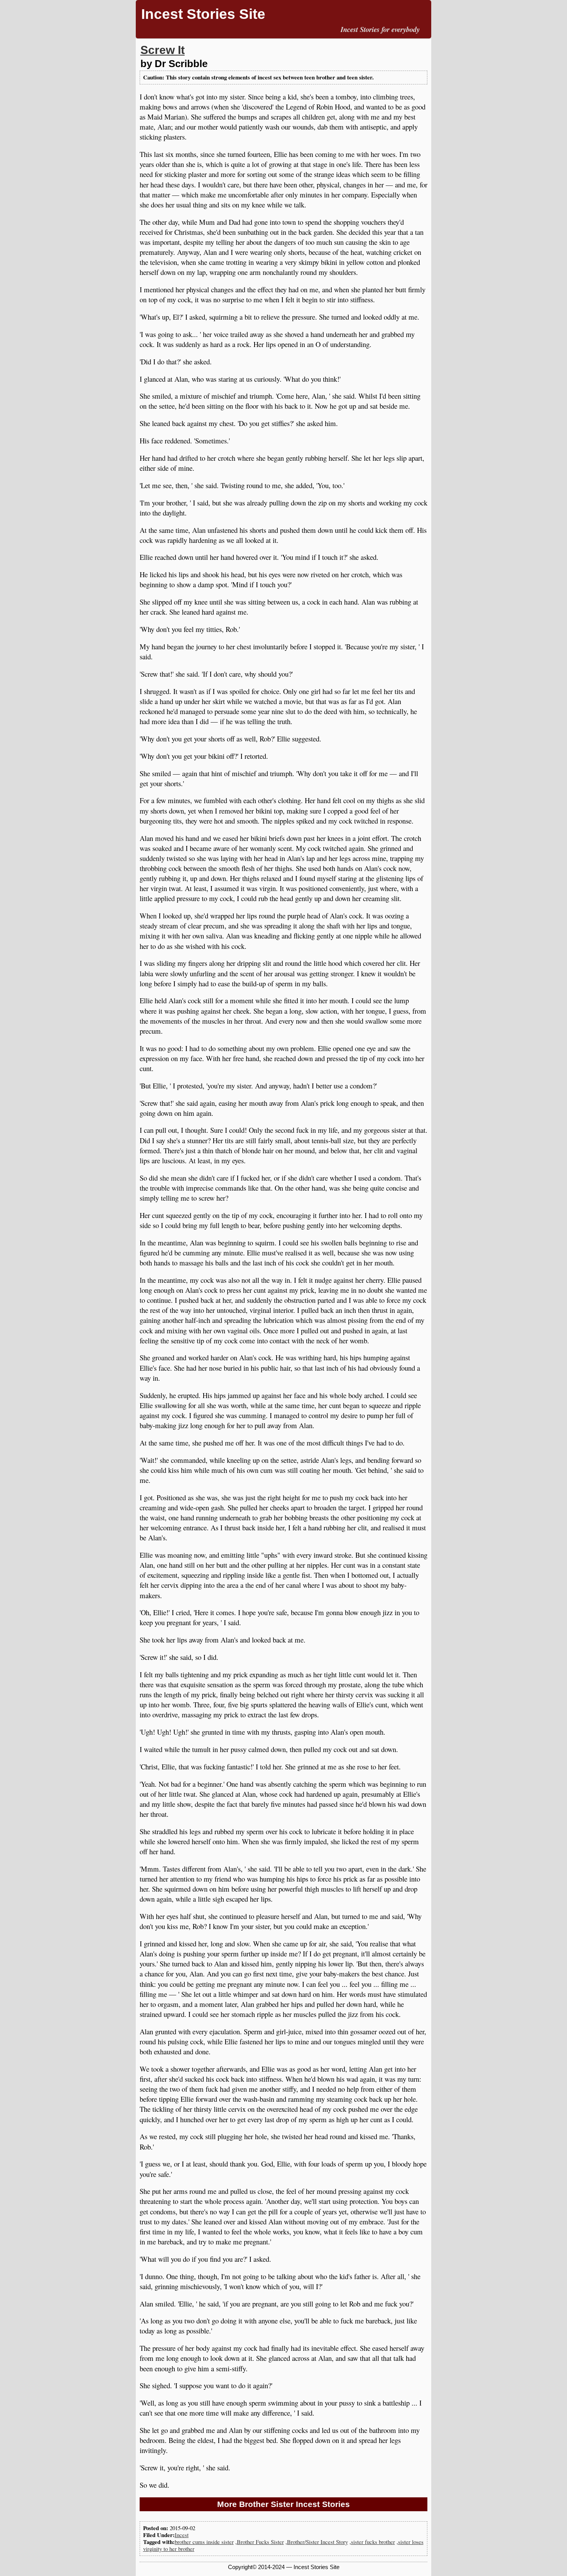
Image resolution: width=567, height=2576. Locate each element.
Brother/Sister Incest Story (317, 2542)
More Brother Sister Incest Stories (283, 2504)
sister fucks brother (373, 2542)
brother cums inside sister (204, 2542)
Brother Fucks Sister (260, 2542)
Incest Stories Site (203, 14)
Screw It (163, 50)
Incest (182, 2535)
